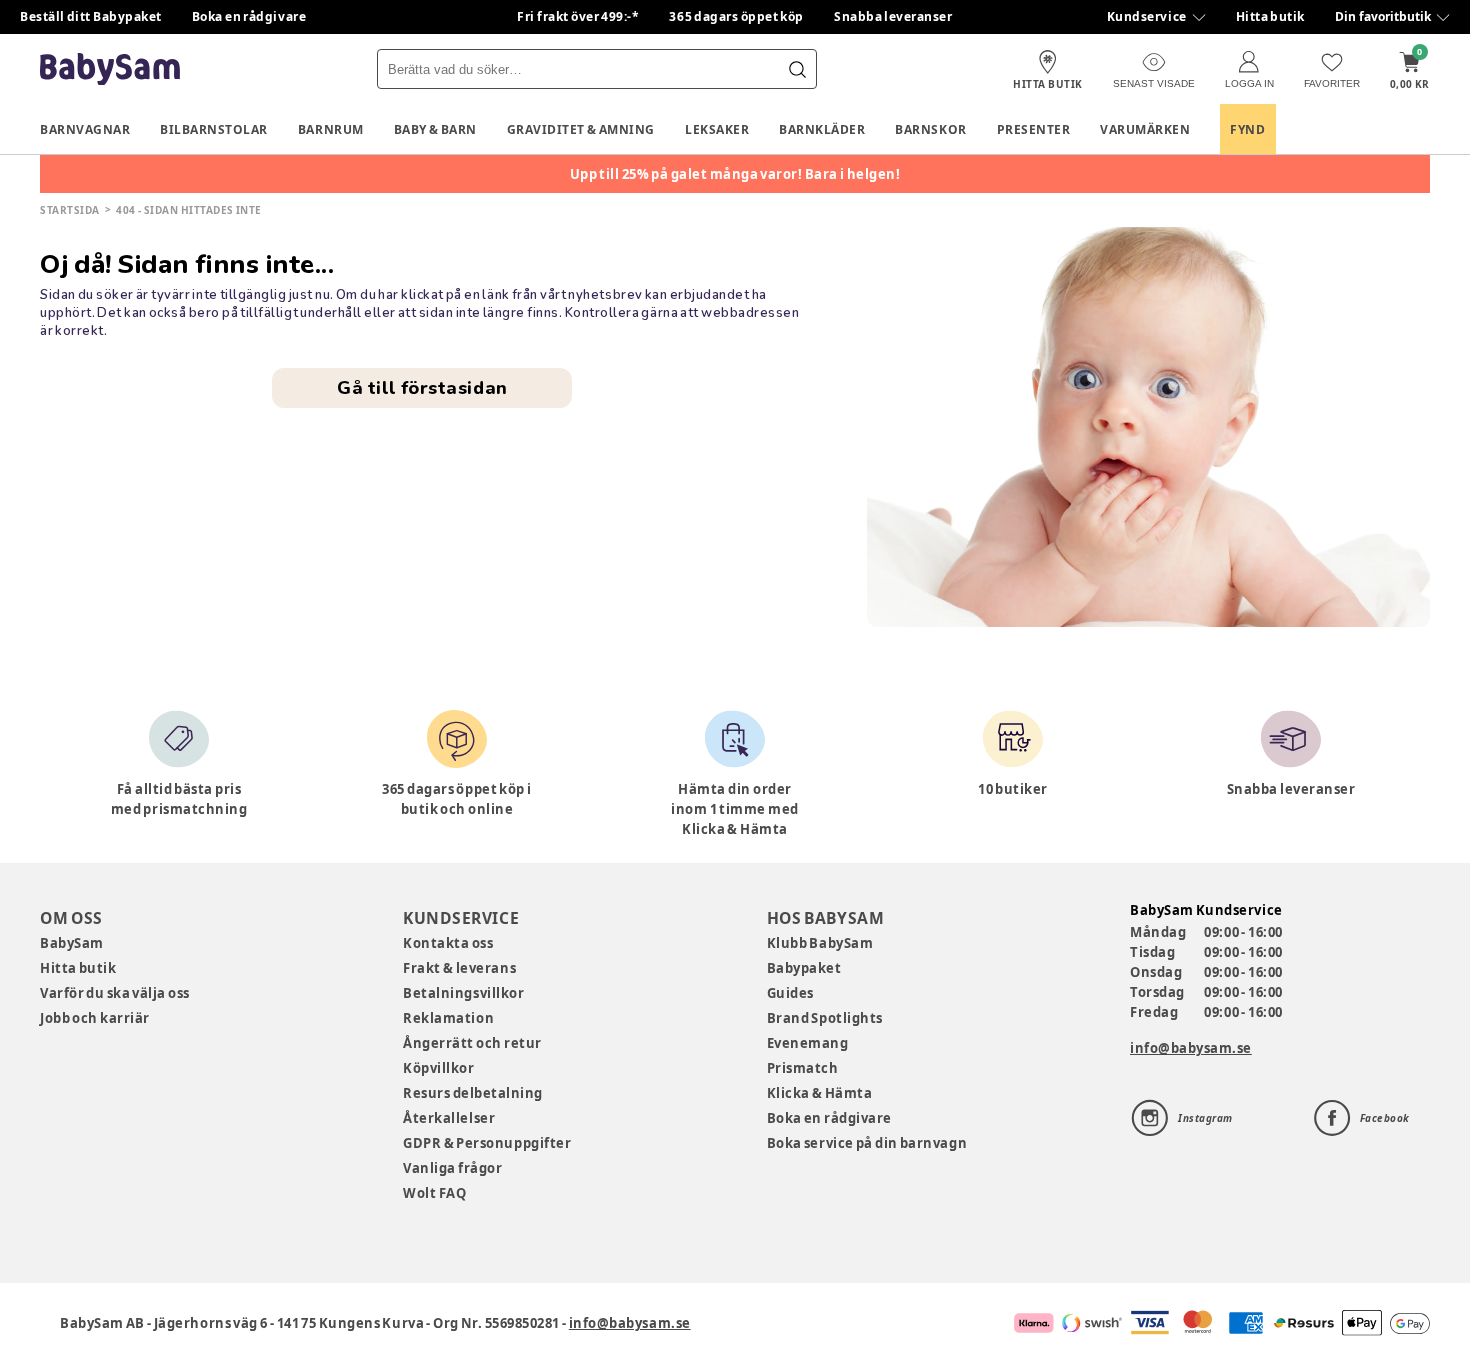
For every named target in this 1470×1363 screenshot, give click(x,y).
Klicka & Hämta (820, 1093)
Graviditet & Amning (581, 129)
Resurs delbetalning (473, 1093)
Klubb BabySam (820, 943)
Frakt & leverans (459, 968)
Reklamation (448, 1018)
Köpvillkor (438, 1068)
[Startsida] (110, 69)
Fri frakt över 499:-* (578, 16)
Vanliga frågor (452, 1168)
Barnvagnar (85, 129)
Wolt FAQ (434, 1193)
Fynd (1247, 129)
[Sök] (797, 69)
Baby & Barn (435, 129)
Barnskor (930, 129)
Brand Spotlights (825, 1018)
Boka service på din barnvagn (867, 1143)
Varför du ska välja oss (115, 993)
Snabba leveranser (893, 16)
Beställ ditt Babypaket (91, 16)
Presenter (1034, 129)
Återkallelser (449, 1118)
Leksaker (717, 129)
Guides (790, 993)
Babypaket (804, 968)
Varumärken (1145, 129)
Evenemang (808, 1043)
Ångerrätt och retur (472, 1043)
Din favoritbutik (1383, 16)
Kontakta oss (448, 943)
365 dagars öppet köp (736, 16)
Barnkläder (822, 129)
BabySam (72, 943)
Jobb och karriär (95, 1018)
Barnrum (331, 129)
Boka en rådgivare (249, 16)
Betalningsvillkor (463, 993)
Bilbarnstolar (214, 129)
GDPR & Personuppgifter (487, 1143)
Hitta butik (1270, 16)
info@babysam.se (1191, 1048)
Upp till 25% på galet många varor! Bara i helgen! (735, 174)
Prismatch (803, 1068)
